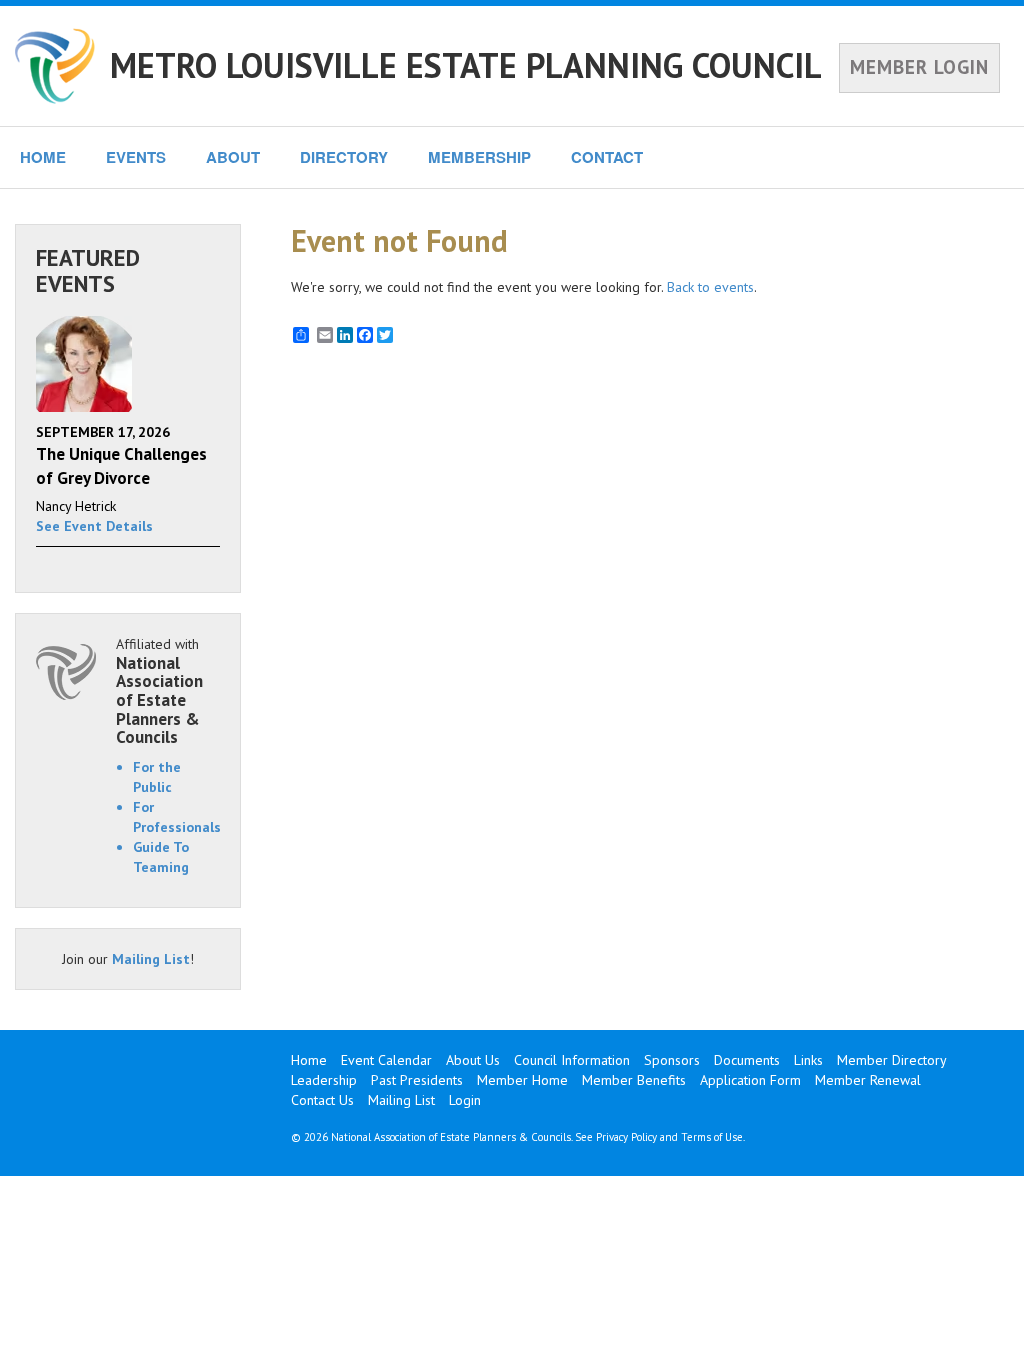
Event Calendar (386, 1060)
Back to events (710, 287)
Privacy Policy (626, 1137)
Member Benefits (634, 1080)
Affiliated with (159, 691)
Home (309, 1060)
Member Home (522, 1080)
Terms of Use (712, 1137)
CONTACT (607, 157)
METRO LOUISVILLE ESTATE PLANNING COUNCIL (466, 65)
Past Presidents (417, 1080)
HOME (43, 157)
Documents (747, 1060)
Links (808, 1060)
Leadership (324, 1080)
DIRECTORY (344, 157)
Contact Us (322, 1100)
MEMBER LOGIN (919, 67)
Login (465, 1100)
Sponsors (672, 1060)
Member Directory (892, 1060)
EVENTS (136, 157)
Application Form (750, 1080)
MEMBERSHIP (479, 157)
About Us (473, 1060)
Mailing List (151, 959)
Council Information (572, 1060)
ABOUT (233, 157)
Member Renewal (868, 1080)
